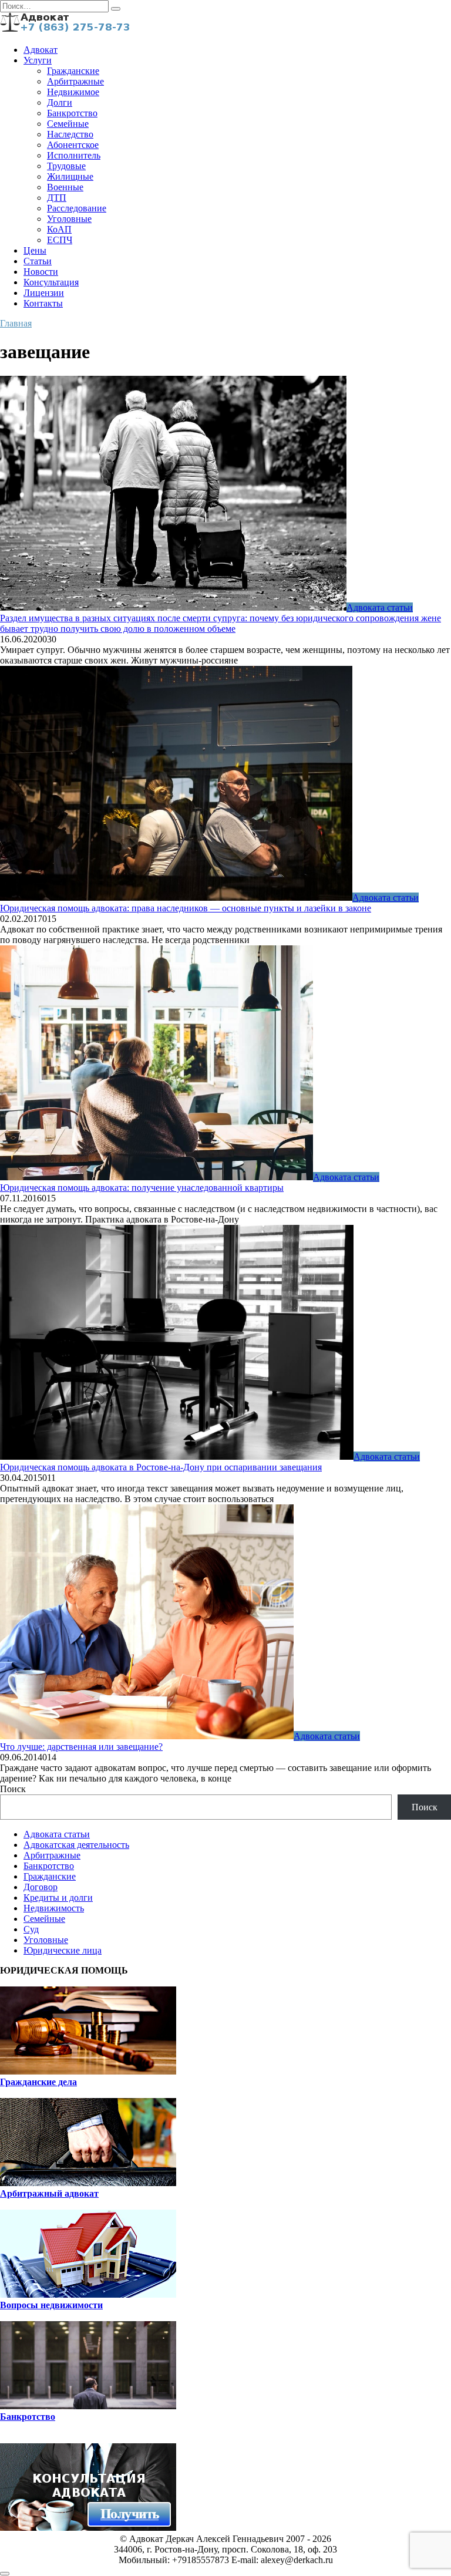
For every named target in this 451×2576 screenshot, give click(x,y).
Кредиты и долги (58, 1898)
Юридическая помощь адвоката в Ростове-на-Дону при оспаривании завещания (161, 1467)
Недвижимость (54, 1908)
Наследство (70, 134)
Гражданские (73, 71)
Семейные (68, 124)
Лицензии (44, 293)
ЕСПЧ (60, 240)
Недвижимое (73, 92)
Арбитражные (75, 81)
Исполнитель (74, 155)
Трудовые (66, 166)
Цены (35, 250)
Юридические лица (63, 1950)
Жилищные (70, 176)
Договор (41, 1887)
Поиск (13, 1789)
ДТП (57, 198)
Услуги (38, 60)
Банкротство (72, 113)
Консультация (51, 282)
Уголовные (69, 219)
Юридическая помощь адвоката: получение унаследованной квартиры (142, 1188)
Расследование (77, 208)
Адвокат (41, 50)
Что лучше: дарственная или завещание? (81, 1747)
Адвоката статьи (57, 1834)
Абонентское (73, 145)
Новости (41, 272)
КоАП (59, 229)
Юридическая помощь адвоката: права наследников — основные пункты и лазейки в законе (186, 908)
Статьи (38, 261)
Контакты (43, 303)
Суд (31, 1929)
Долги (60, 102)
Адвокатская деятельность (76, 1845)
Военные (65, 187)
